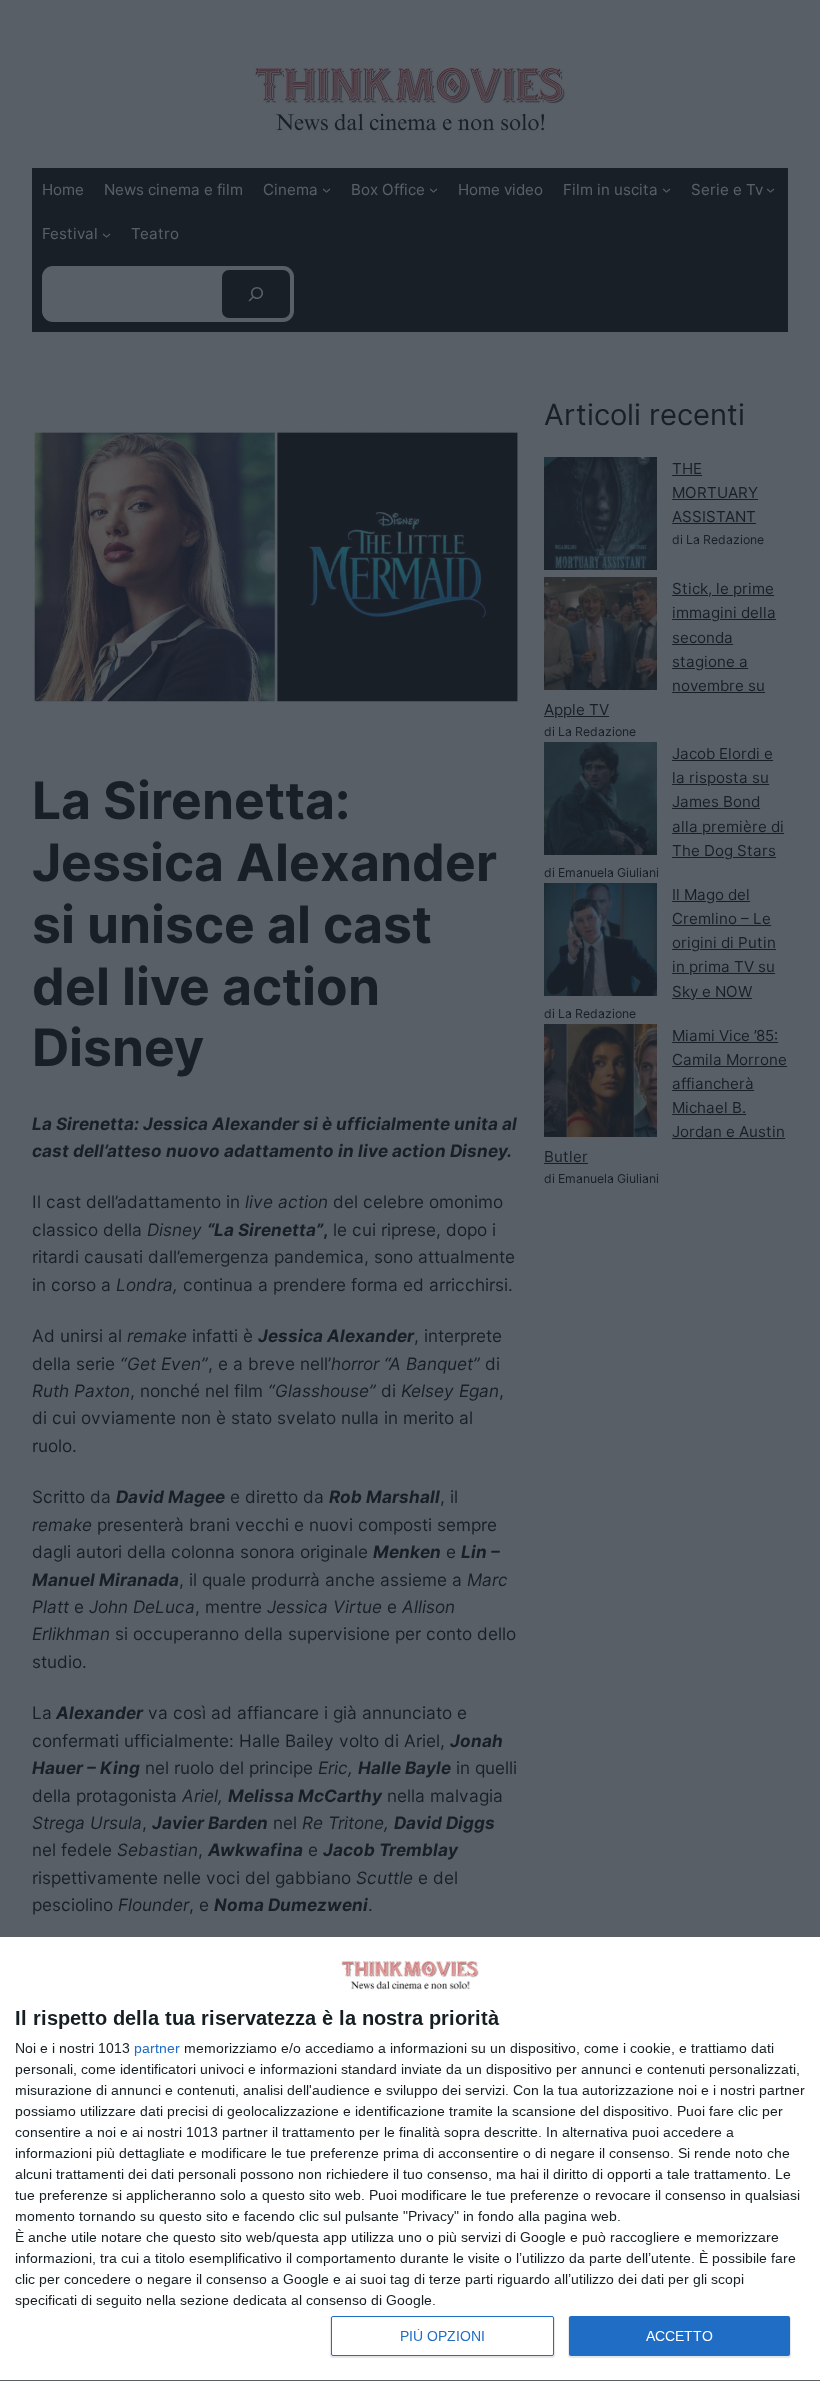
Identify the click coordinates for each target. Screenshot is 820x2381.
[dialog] (410, 2159)
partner (157, 2048)
